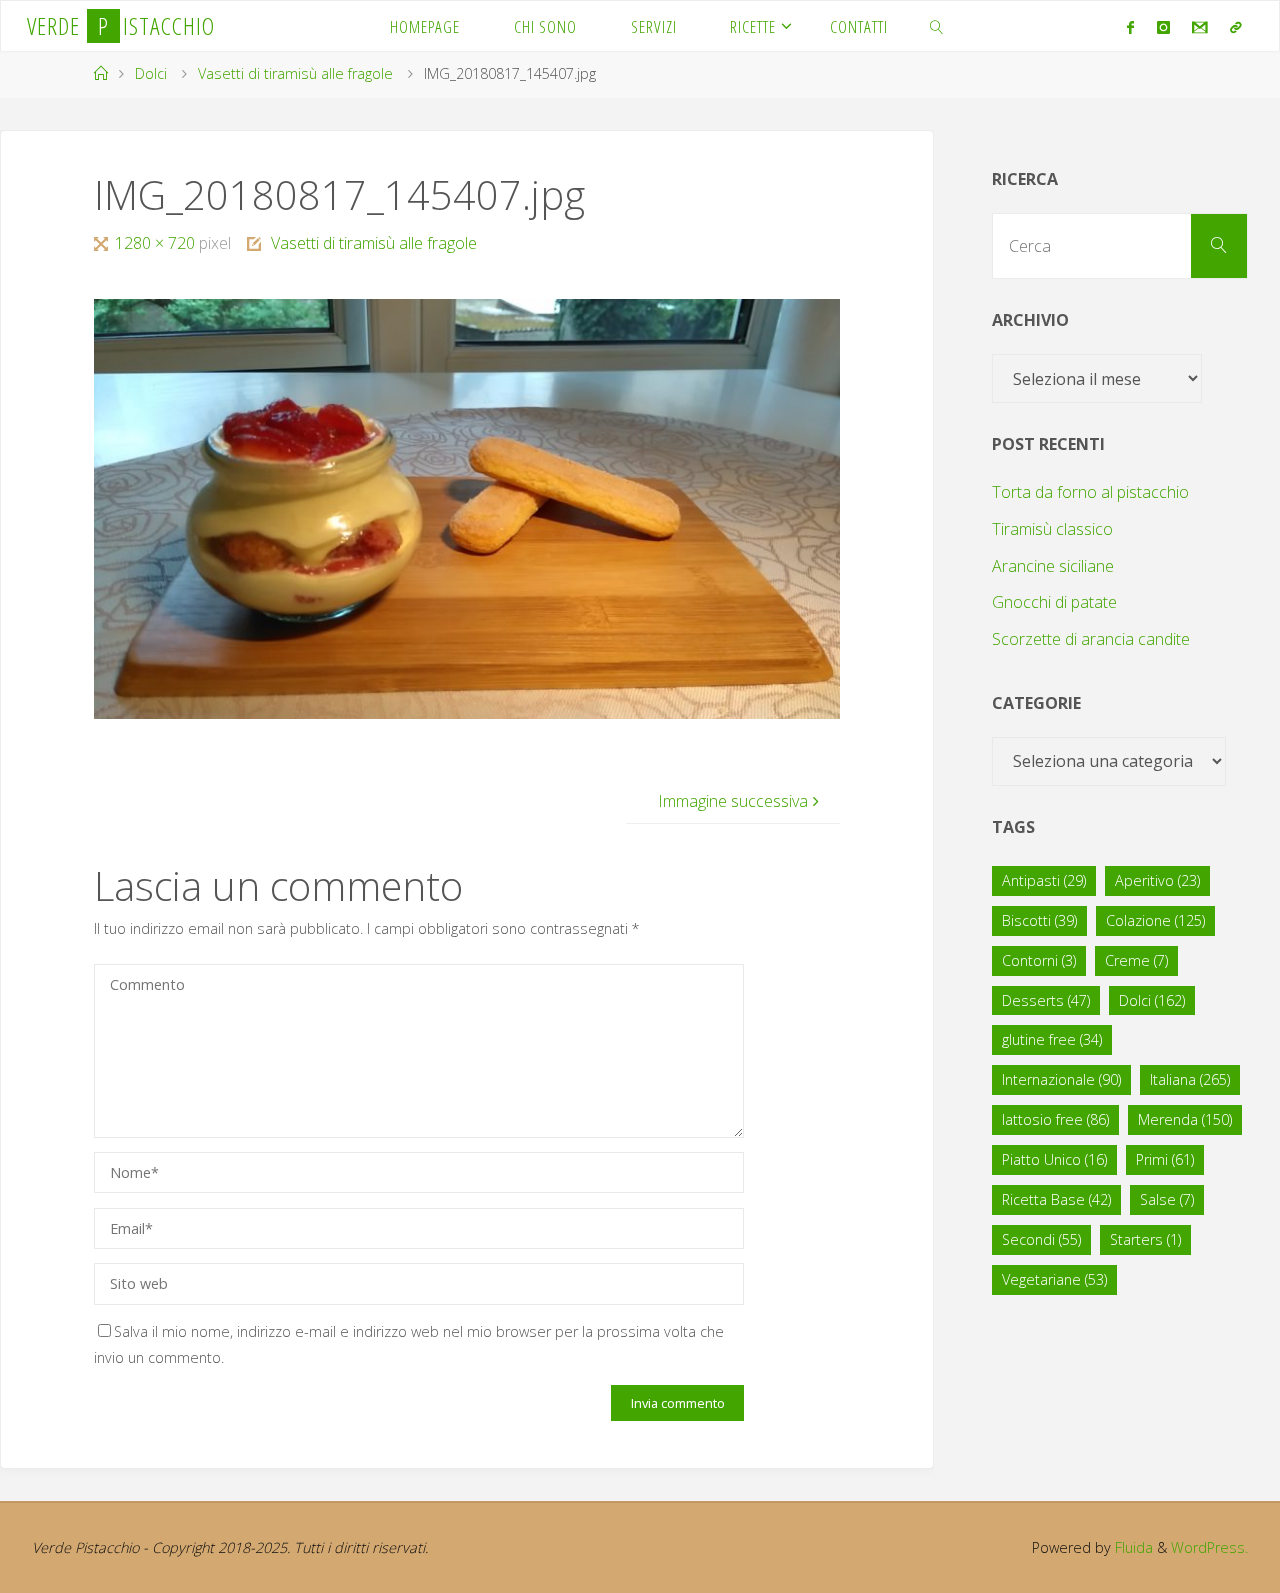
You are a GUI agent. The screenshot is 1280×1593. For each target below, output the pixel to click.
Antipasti (1044, 880)
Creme (1136, 960)
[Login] (1236, 27)
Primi (1165, 1159)
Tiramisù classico (1052, 529)
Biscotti (1039, 920)
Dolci (151, 73)
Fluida (1132, 1547)
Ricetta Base (1056, 1199)
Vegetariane (1054, 1279)
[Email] (1200, 27)
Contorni (1039, 960)
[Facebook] (1130, 27)
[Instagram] (1162, 27)
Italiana (1190, 1079)
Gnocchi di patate (1054, 602)
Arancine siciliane (1053, 566)
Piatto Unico (1054, 1159)
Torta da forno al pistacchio (1090, 492)
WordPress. (1209, 1547)
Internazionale (1061, 1079)
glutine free (1052, 1039)
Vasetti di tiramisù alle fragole (295, 73)
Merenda (1185, 1119)
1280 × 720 (157, 243)
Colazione (1155, 920)
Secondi (1041, 1239)
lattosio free (1055, 1119)
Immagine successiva (733, 801)
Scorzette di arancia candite (1091, 639)
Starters (1145, 1239)
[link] (937, 26)
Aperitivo (1157, 880)
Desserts (1046, 1000)
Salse (1167, 1199)
